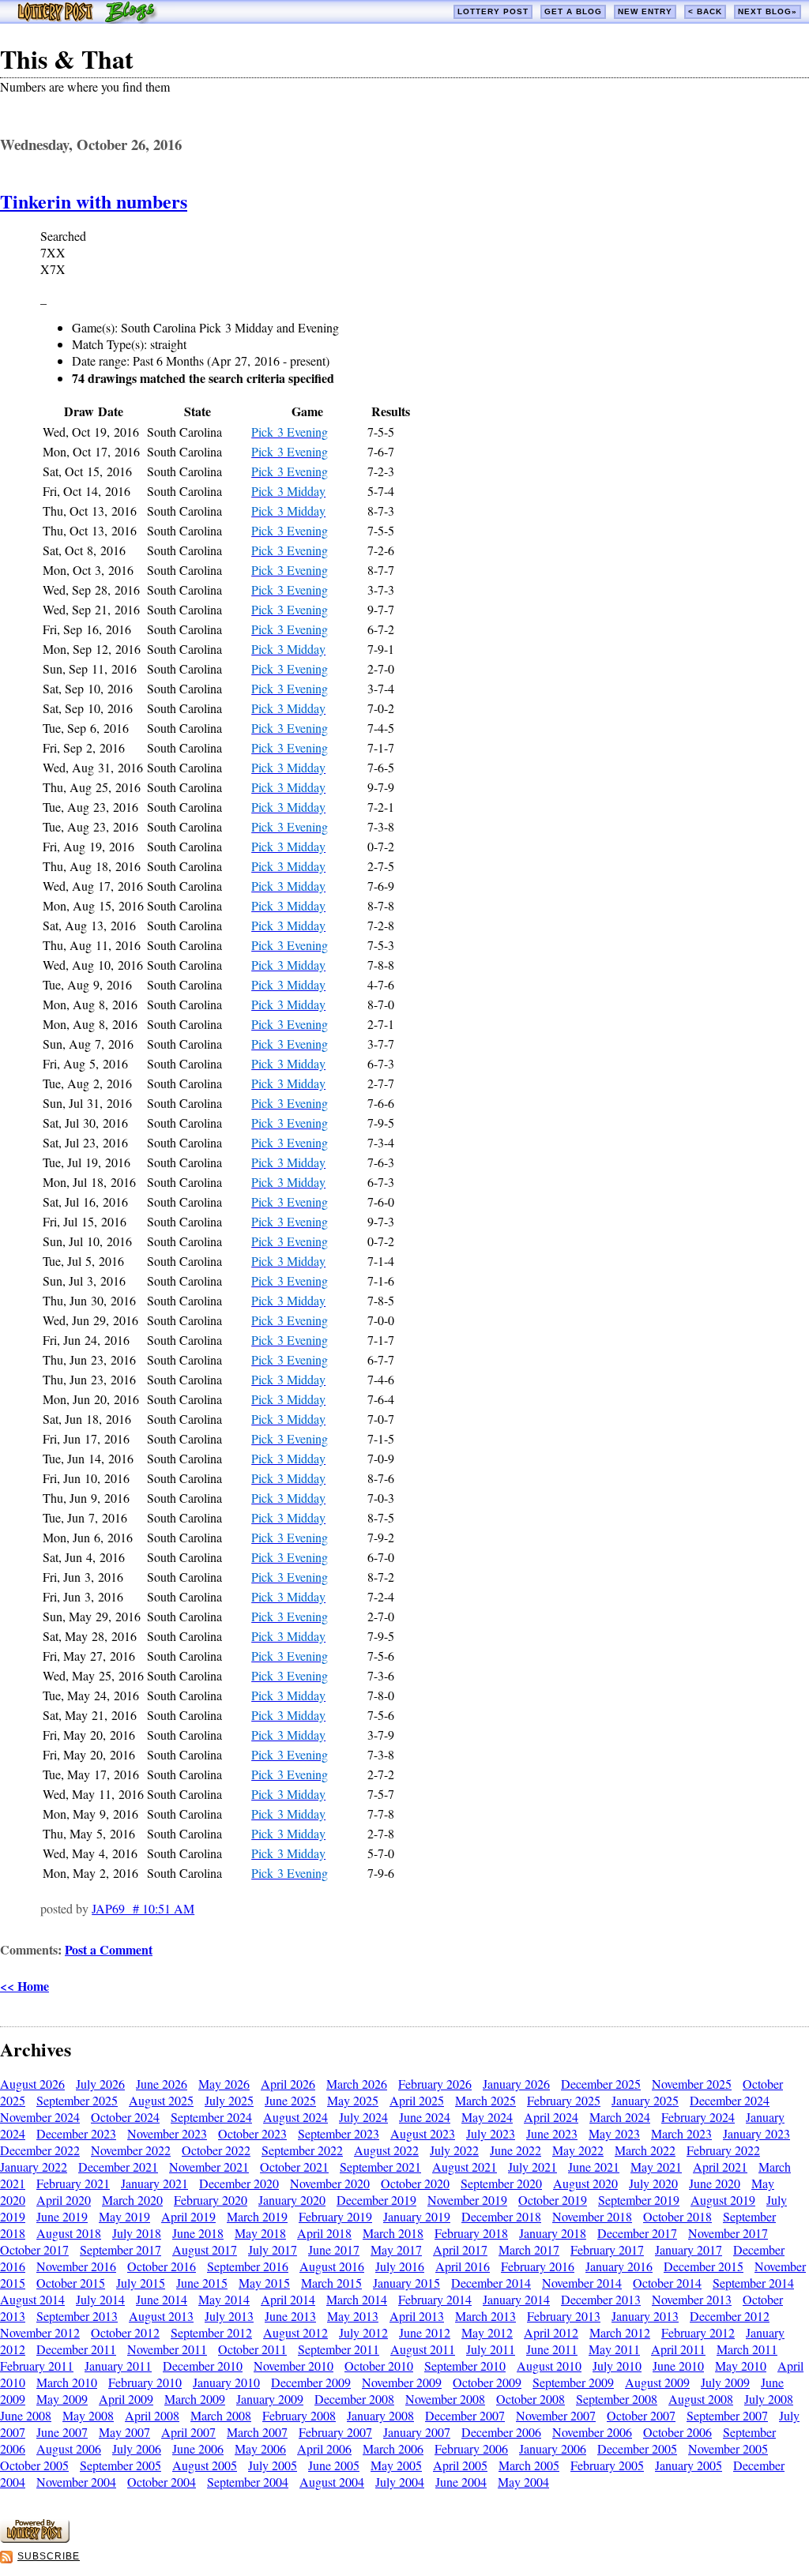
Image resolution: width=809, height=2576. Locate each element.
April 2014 (288, 2299)
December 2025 (601, 2084)
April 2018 (324, 2233)
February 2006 (471, 2448)
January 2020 (292, 2200)
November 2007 (556, 2415)
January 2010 (226, 2382)
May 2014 (224, 2299)
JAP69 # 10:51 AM (143, 1908)
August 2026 (32, 2084)
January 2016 (619, 2266)
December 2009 (311, 2382)
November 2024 (40, 2117)
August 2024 (295, 2117)
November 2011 (167, 2349)
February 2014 (435, 2299)
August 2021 (465, 2167)
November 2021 (209, 2167)
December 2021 (118, 2167)
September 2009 (573, 2382)
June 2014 (162, 2299)
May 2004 (523, 2482)
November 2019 (467, 2200)
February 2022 (723, 2150)
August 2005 (205, 2465)
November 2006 (592, 2432)
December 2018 (501, 2216)
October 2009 (487, 2382)
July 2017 (273, 2249)
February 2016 (538, 2266)
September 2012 (211, 2332)
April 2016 (463, 2266)
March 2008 (221, 2415)
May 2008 (88, 2415)
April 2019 (188, 2216)
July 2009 (725, 2382)
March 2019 (257, 2216)
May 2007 (124, 2432)
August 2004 (332, 2482)
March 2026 (357, 2084)
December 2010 (203, 2366)
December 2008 (354, 2399)
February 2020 (211, 2200)
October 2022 (216, 2150)
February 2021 (73, 2183)
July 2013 (229, 2316)
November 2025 (692, 2084)
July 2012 (363, 2332)
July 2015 (141, 2283)
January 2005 (689, 2465)
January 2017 (689, 2249)
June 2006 (198, 2448)
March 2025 (485, 2100)
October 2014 (667, 2283)
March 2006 (393, 2448)
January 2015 (406, 2283)
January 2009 (270, 2399)
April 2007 (188, 2432)
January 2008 (380, 2415)
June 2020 (715, 2183)
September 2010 (465, 2366)
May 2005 (396, 2465)
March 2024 (620, 2117)
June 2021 (594, 2167)
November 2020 (330, 2183)
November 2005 (728, 2448)
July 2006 (137, 2448)
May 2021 (656, 2167)
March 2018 (393, 2233)
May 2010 (741, 2366)
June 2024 (425, 2117)
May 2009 (62, 2399)
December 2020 (239, 2183)
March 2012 (620, 2332)
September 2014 (753, 2283)
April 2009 (126, 2399)
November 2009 (402, 2382)
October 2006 (677, 2432)
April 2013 (417, 2316)
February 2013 (564, 2316)
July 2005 (273, 2465)
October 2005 (34, 2465)
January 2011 (118, 2366)
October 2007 (641, 2415)
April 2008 (152, 2415)
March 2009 (195, 2399)
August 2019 (723, 2200)
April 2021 (720, 2167)
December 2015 (704, 2266)
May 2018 (260, 2233)
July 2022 (454, 2150)
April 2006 (324, 2448)
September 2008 (617, 2399)
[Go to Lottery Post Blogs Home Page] (87, 19)
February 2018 (471, 2233)
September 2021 (380, 2167)
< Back (705, 11)
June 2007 (62, 2432)
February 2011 (37, 2366)
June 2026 (162, 2084)
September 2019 (639, 2200)
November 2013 (692, 2299)
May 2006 (260, 2448)
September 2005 (120, 2465)
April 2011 (678, 2349)
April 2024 (551, 2117)
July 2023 (491, 2133)
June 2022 (516, 2150)
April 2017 (460, 2249)
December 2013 (601, 2299)
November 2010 (293, 2366)
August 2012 (295, 2332)
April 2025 (417, 2100)
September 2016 (248, 2266)
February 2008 (299, 2415)
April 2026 (288, 2084)
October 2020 (415, 2183)
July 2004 (400, 2482)
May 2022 (578, 2150)
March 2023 (681, 2133)
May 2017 (396, 2249)
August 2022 (386, 2150)
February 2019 (335, 2216)
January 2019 (417, 2216)
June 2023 (552, 2133)
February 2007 (335, 2432)
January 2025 (645, 2100)
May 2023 (614, 2133)
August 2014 (32, 2299)
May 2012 (487, 2332)
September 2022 (302, 2150)
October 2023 (252, 2133)
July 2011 (491, 2349)
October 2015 (71, 2283)
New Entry (645, 11)
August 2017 (205, 2249)
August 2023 (423, 2133)
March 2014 (357, 2299)
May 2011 (614, 2349)
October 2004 (162, 2482)
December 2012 (730, 2316)
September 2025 (77, 2100)
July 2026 (100, 2084)
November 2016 (76, 2266)
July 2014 (100, 2299)
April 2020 (64, 2200)
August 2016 (332, 2266)
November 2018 (592, 2216)
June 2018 (198, 2233)
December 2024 (730, 2100)
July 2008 (769, 2399)
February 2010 (145, 2382)
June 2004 (461, 2482)
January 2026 (516, 2084)
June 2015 (202, 2283)
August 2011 (423, 2349)
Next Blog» (768, 11)
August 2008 (701, 2399)
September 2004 (248, 2482)
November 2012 (40, 2332)
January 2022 (34, 2167)
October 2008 (531, 2399)
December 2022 (40, 2150)
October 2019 (553, 2200)
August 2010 (549, 2366)
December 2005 (637, 2448)
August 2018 (69, 2233)
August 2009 (657, 2382)
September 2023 (339, 2133)
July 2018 (137, 2233)
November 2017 (728, 2233)
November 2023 (167, 2133)
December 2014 (491, 2283)
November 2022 (131, 2150)
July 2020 (653, 2183)
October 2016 (162, 2266)
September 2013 (77, 2316)
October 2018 (677, 2216)
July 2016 (400, 2266)
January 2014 (516, 2299)
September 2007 (727, 2415)
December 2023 (76, 2133)
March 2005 (529, 2465)
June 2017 (334, 2249)
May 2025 (353, 2100)
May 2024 (487, 2117)
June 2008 (26, 2415)
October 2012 (125, 2332)
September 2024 (211, 2117)
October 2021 (294, 2167)
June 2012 (425, 2332)
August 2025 (161, 2100)
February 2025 (564, 2100)
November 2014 (582, 2283)
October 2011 (252, 2349)
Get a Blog (573, 11)
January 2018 (553, 2233)
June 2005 (334, 2465)
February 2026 (435, 2084)
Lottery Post (493, 11)
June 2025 (290, 2100)
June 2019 (62, 2216)
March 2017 (529, 2249)
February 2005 (607, 2465)
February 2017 (607, 2249)
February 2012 (698, 2332)
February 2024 (698, 2117)
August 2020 (585, 2183)
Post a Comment (109, 1949)
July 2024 (363, 2117)
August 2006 (69, 2448)
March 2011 (747, 2349)
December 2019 (376, 2200)
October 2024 (125, 2117)
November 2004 (76, 2482)
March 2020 (132, 2200)
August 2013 (161, 2316)
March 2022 (645, 2150)
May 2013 (353, 2316)
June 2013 (290, 2316)
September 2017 (120, 2249)
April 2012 (551, 2332)
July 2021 (532, 2167)
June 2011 (552, 2349)
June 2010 (678, 2366)
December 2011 (76, 2349)
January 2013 (645, 2316)
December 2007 (465, 2415)
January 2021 (154, 2183)
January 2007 (417, 2432)
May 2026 (224, 2084)
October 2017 (34, 2249)
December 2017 (637, 2233)
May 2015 (264, 2283)
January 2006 (553, 2448)
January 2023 (756, 2133)
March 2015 (331, 2283)
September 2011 (339, 2349)
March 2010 (67, 2382)
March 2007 (257, 2432)
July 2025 (229, 2100)
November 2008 (445, 2399)
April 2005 (460, 2465)
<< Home (24, 1986)
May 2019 (124, 2216)
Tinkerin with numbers (94, 201)
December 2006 (501, 2432)
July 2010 (617, 2366)
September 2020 (501, 2183)
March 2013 (485, 2316)
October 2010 (379, 2366)
